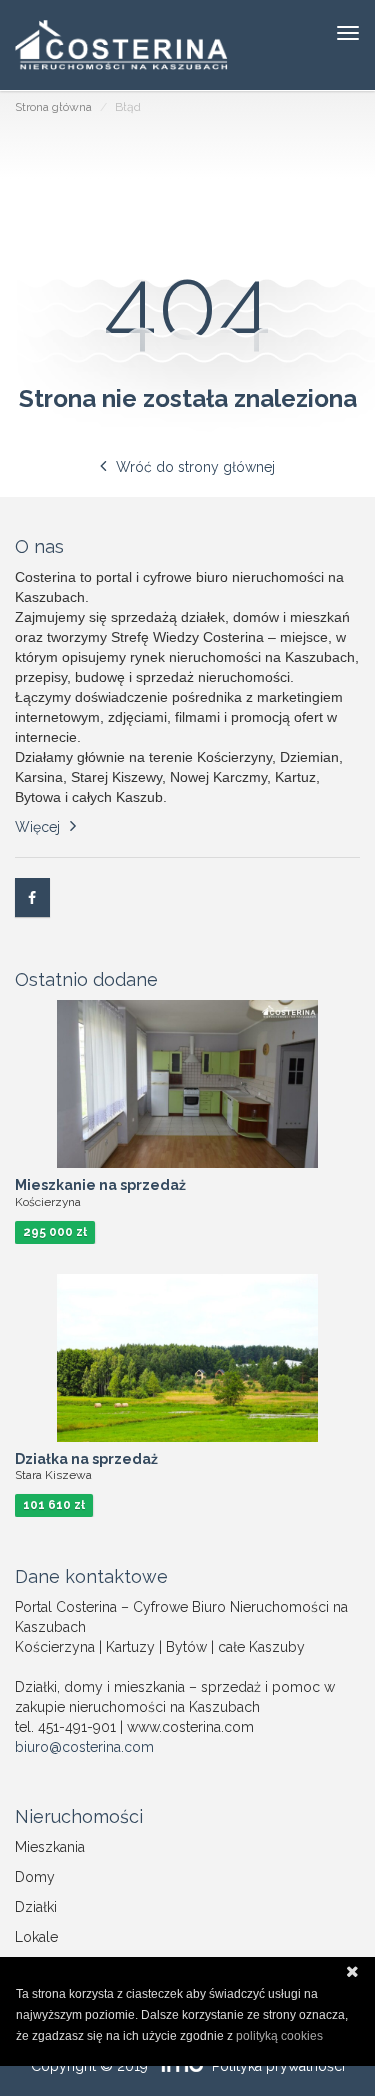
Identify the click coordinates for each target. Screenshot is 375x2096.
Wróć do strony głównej (195, 467)
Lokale (36, 1937)
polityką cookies (279, 2036)
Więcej (37, 827)
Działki (36, 1907)
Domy (35, 1877)
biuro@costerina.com (84, 1747)
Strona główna (53, 107)
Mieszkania (50, 1847)
